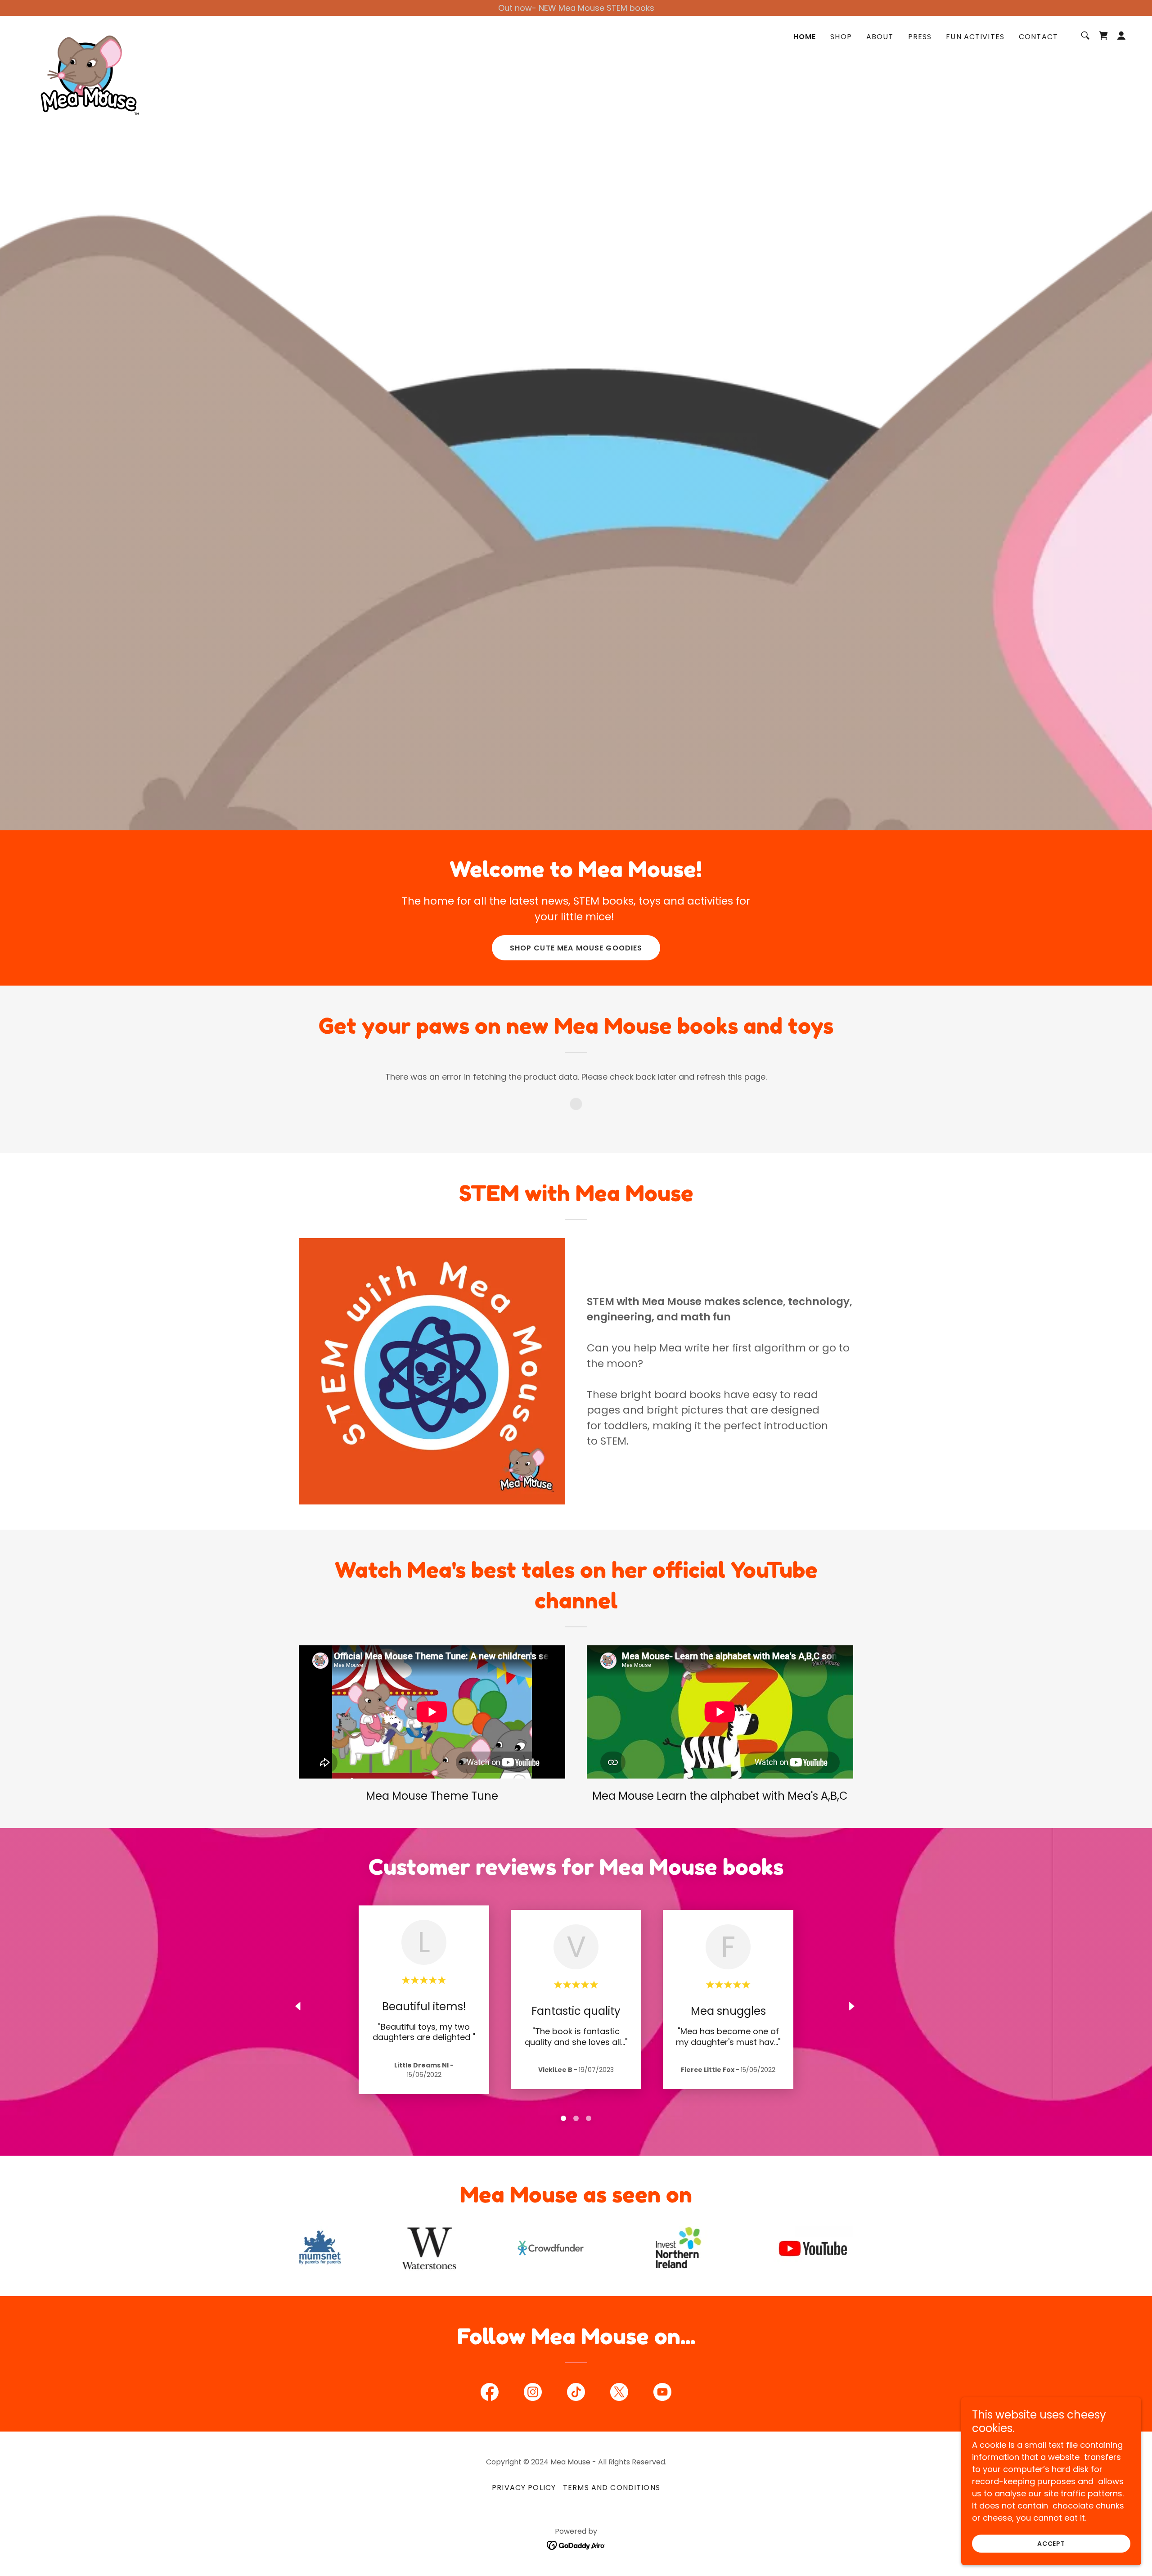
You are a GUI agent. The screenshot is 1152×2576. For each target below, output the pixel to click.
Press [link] (920, 37)
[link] (85, 34)
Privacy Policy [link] (524, 2488)
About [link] (880, 37)
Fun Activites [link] (975, 37)
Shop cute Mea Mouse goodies (576, 948)
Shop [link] (841, 37)
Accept (1051, 2544)
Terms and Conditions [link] (612, 2488)
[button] (1121, 36)
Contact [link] (1038, 37)
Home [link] (805, 37)
